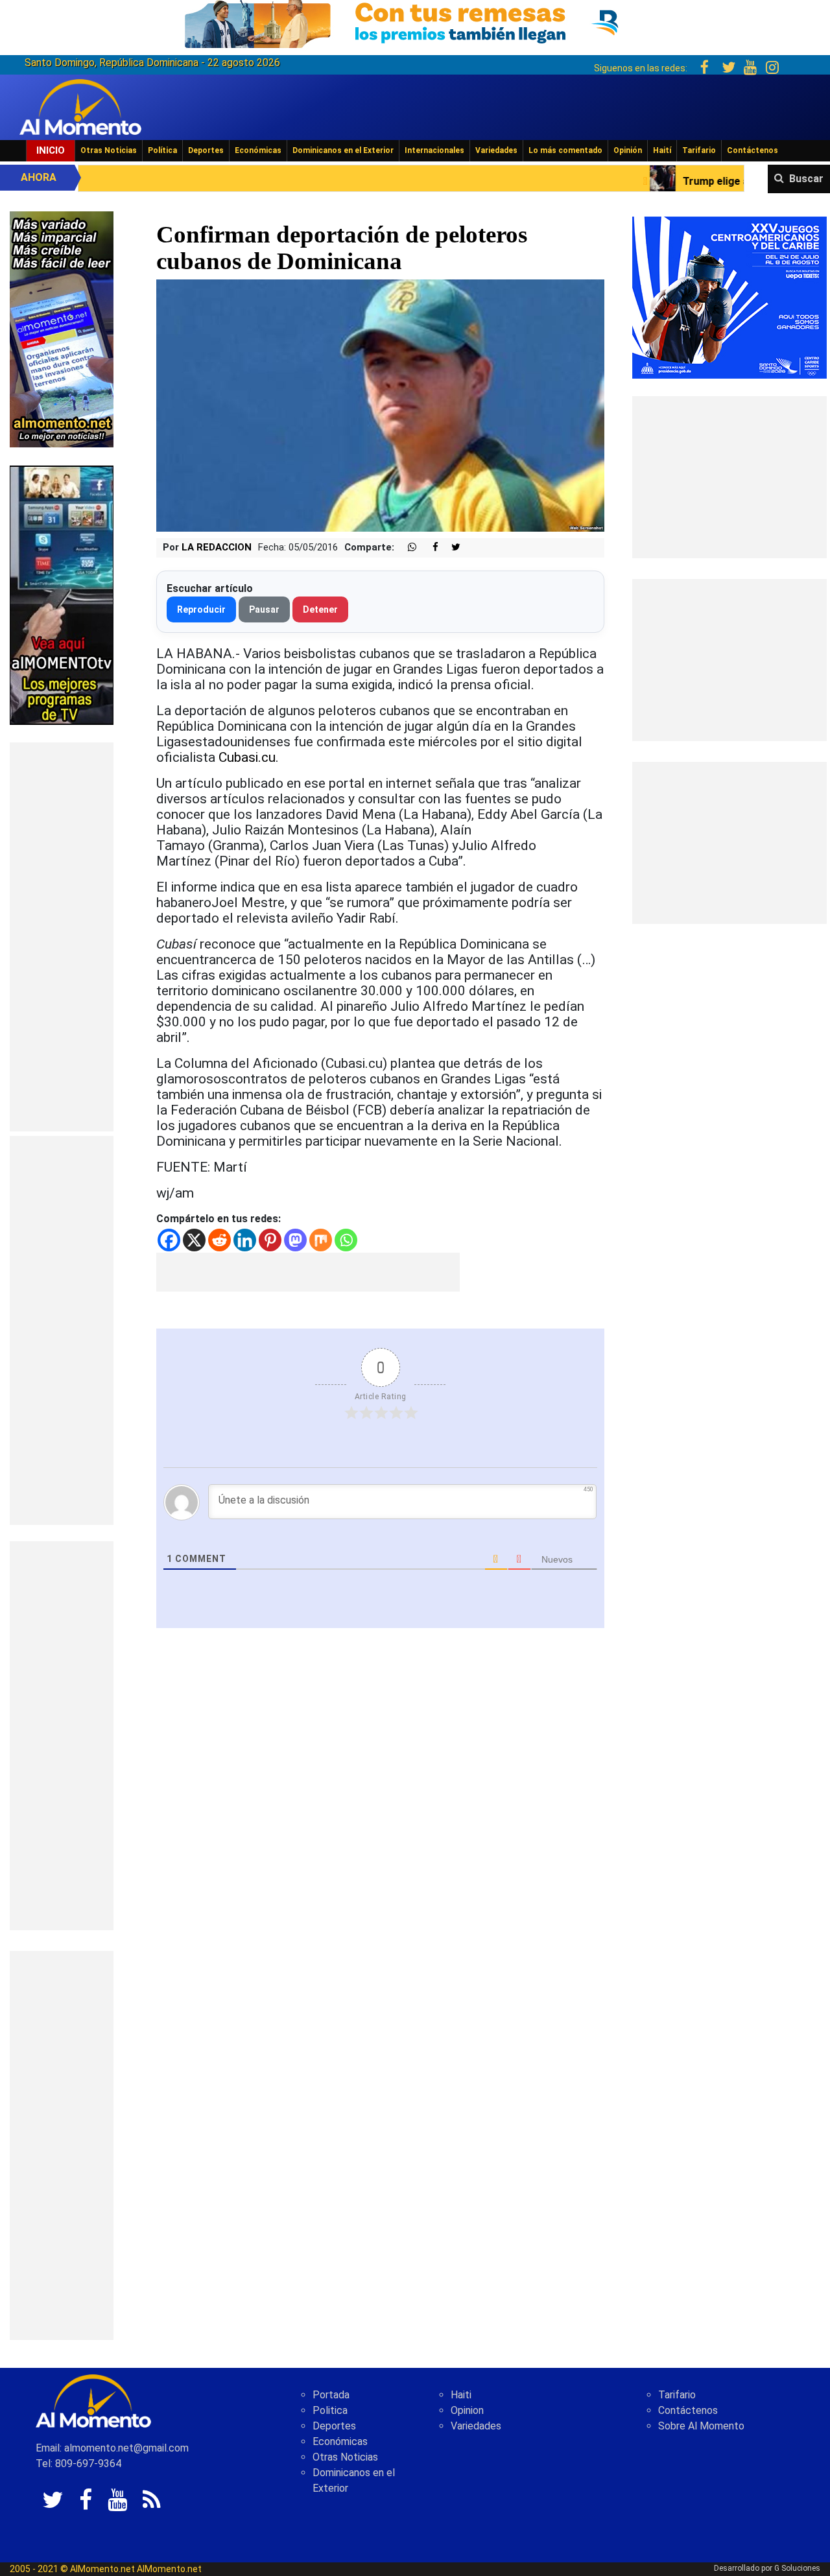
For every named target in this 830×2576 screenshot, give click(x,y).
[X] (194, 1240)
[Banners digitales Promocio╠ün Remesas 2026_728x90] (415, 22)
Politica (330, 2410)
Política (162, 150)
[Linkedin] (245, 1240)
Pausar (264, 609)
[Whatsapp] (346, 1240)
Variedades (496, 150)
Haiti (461, 2395)
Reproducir (201, 609)
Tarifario (699, 150)
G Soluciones (797, 2568)
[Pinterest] (270, 1240)
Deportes (206, 150)
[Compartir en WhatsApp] (407, 548)
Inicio (51, 150)
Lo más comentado (565, 150)
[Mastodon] (295, 1240)
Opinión (628, 150)
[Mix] (321, 1240)
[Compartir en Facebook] (429, 548)
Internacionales (434, 150)
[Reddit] (219, 1240)
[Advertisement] (62, 937)
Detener (320, 609)
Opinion (467, 2410)
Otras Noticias (109, 150)
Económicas (258, 150)
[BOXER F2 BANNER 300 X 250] (729, 297)
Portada (331, 2395)
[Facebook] (169, 1240)
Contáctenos (753, 150)
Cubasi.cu (247, 757)
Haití (662, 150)
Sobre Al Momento (701, 2426)
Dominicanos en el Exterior (343, 150)
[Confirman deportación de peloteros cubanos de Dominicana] (380, 405)
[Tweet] (451, 548)
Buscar (806, 179)
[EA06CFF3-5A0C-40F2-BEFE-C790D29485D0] (62, 594)
